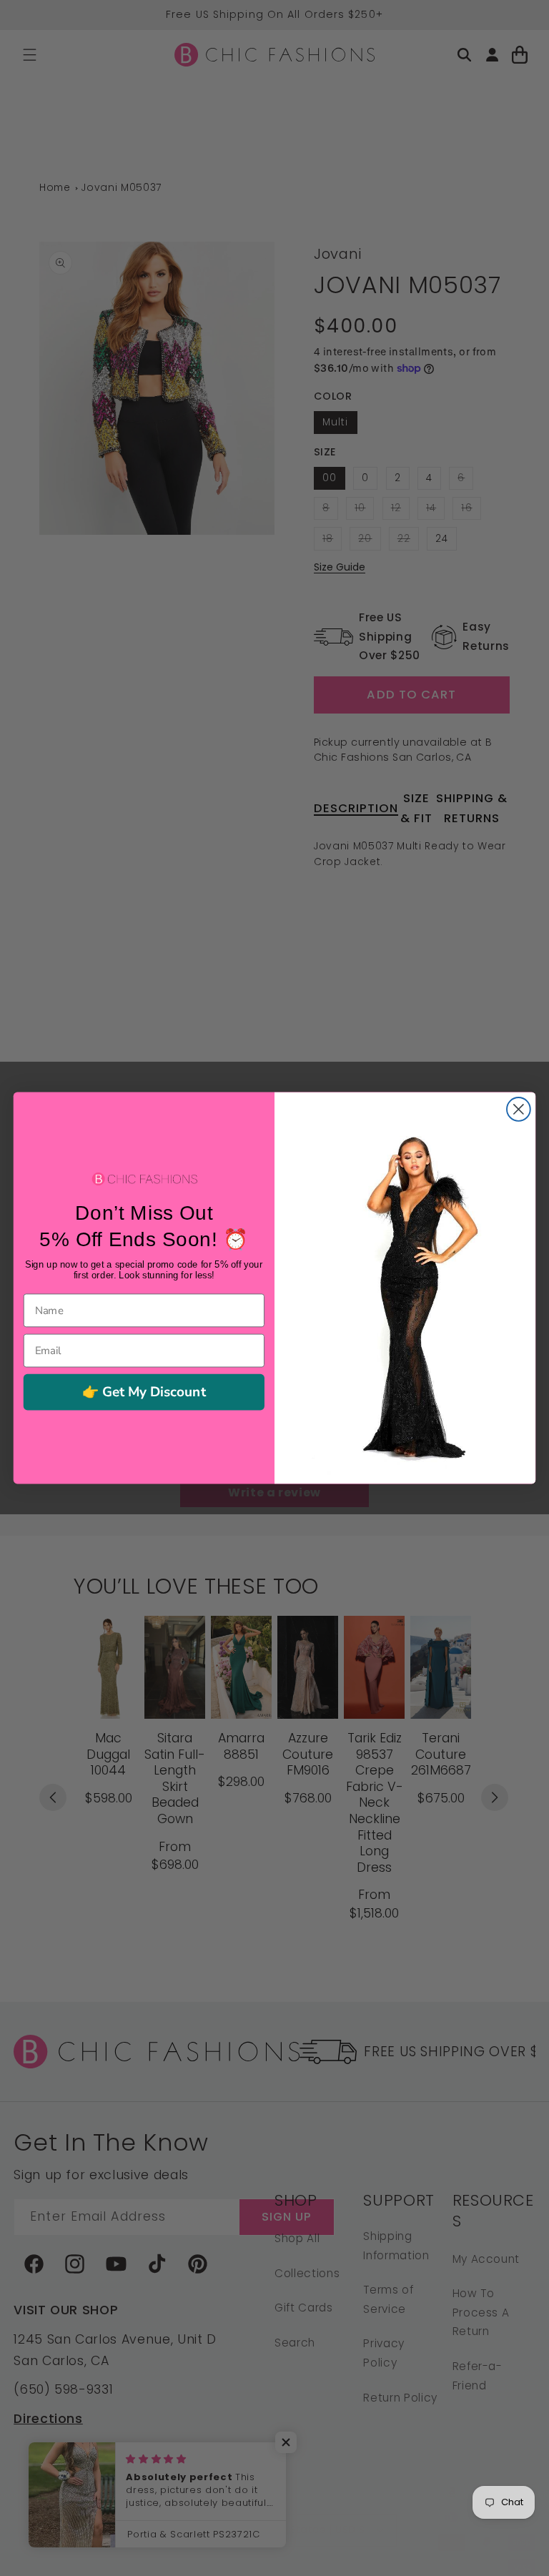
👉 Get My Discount (144, 1392)
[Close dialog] (519, 1109)
